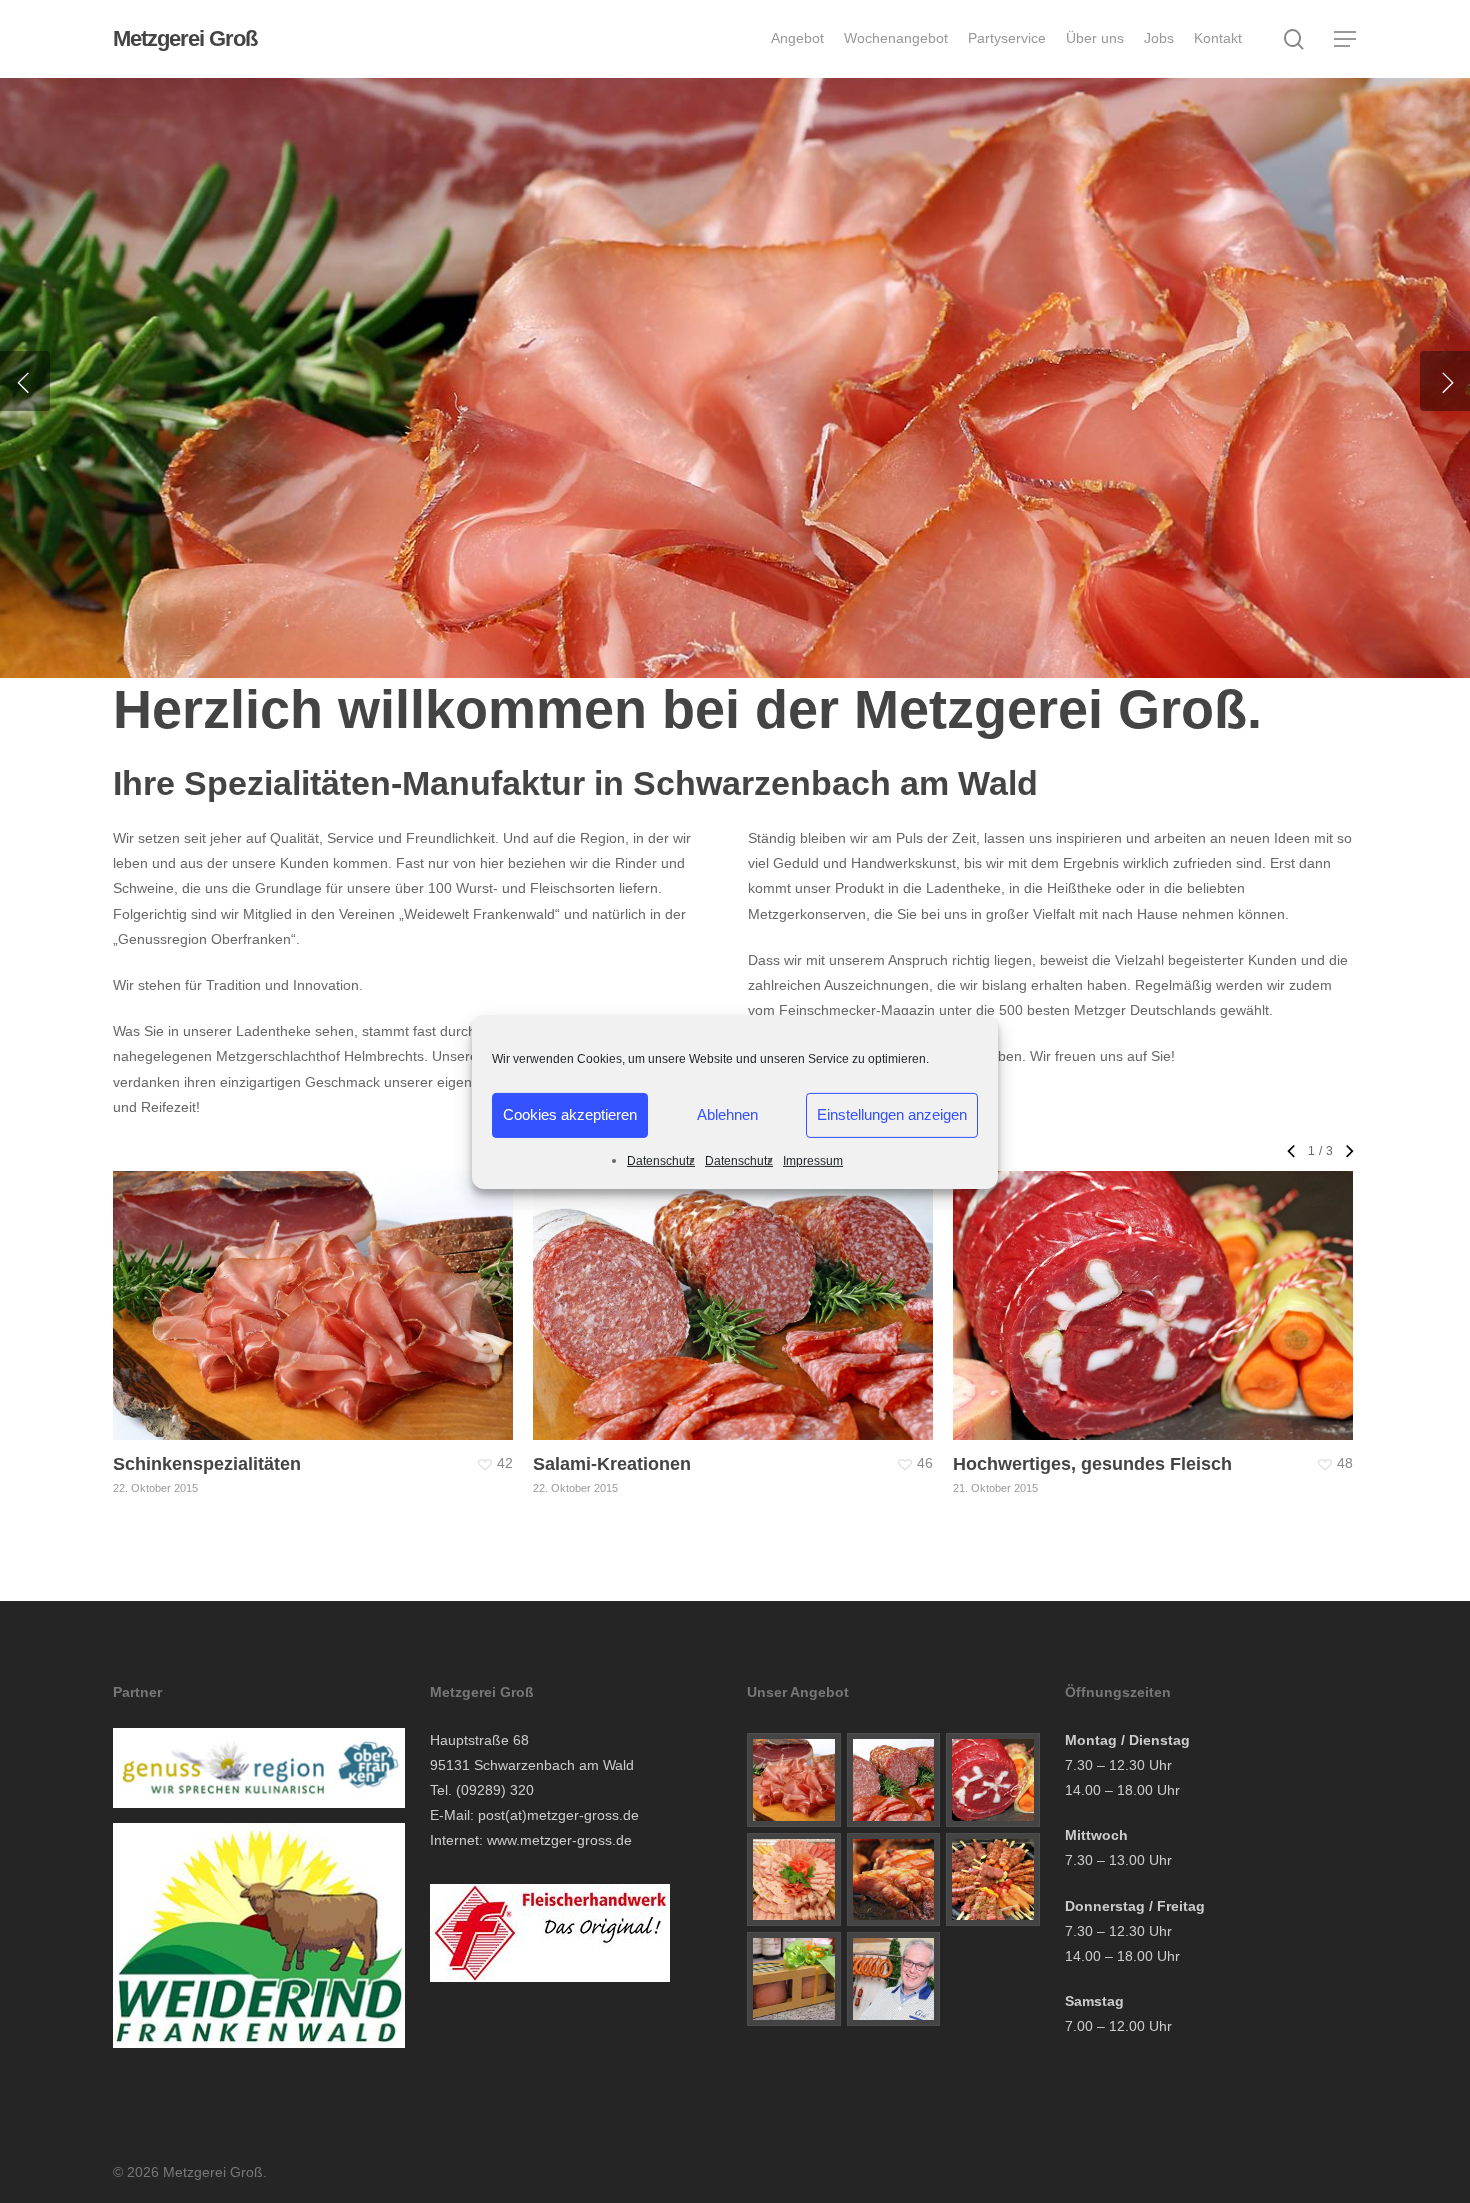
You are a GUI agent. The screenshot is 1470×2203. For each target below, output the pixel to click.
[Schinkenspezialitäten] (794, 1780)
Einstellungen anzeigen (892, 1114)
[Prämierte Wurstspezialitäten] (794, 1880)
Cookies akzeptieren (570, 1114)
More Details (367, 1285)
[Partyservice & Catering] (993, 1880)
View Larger (256, 1285)
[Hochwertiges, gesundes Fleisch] (993, 1780)
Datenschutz (661, 1160)
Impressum (813, 1160)
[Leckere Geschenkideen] (794, 1979)
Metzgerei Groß (185, 39)
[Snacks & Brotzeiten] (894, 1880)
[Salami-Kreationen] (894, 1780)
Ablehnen (727, 1114)
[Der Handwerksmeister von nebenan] (894, 1979)
